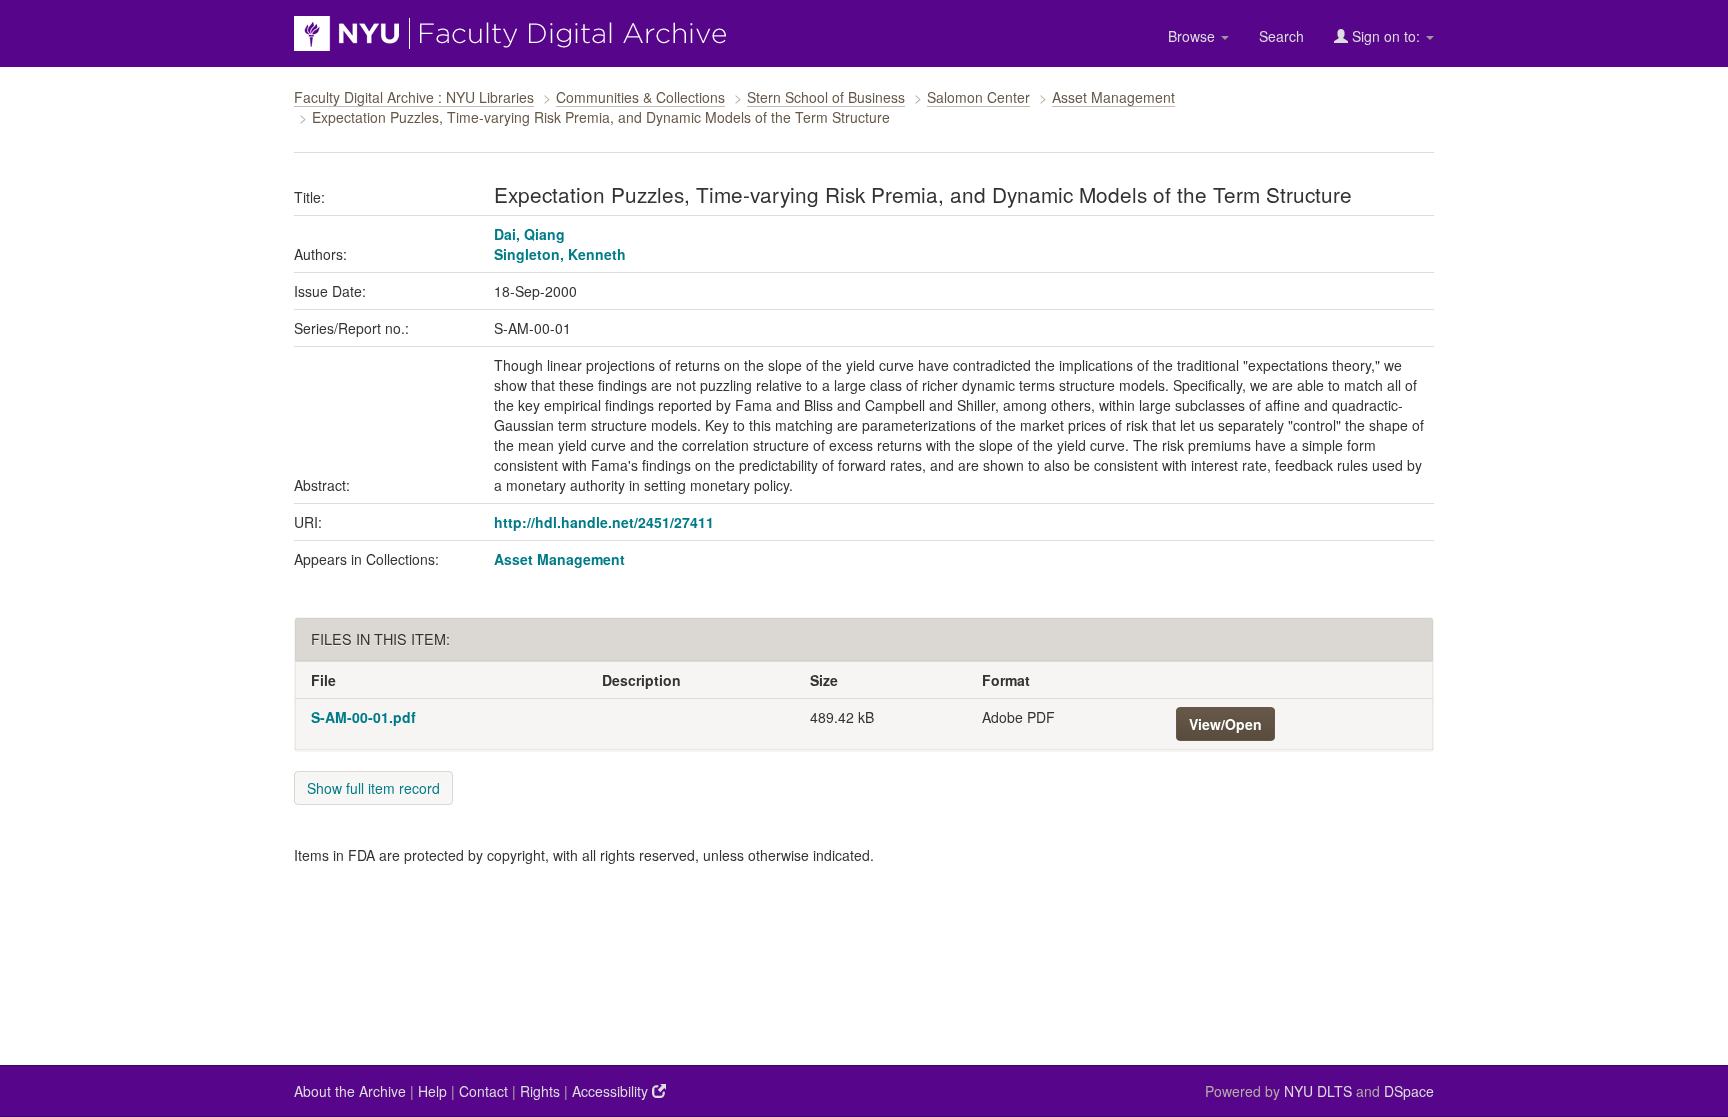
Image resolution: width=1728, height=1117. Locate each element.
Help (432, 1091)
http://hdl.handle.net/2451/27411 (604, 522)
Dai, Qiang (529, 234)
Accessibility (612, 1091)
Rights (540, 1091)
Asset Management (1113, 97)
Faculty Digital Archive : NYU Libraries (414, 97)
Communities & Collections (640, 97)
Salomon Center (978, 97)
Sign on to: (1386, 36)
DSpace (1409, 1091)
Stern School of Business (826, 97)
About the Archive (350, 1091)
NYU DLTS (1318, 1091)
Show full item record (373, 788)
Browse (1193, 36)
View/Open (1225, 724)
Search (1281, 36)
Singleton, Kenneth (560, 254)
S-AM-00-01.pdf (363, 717)
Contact (483, 1091)
